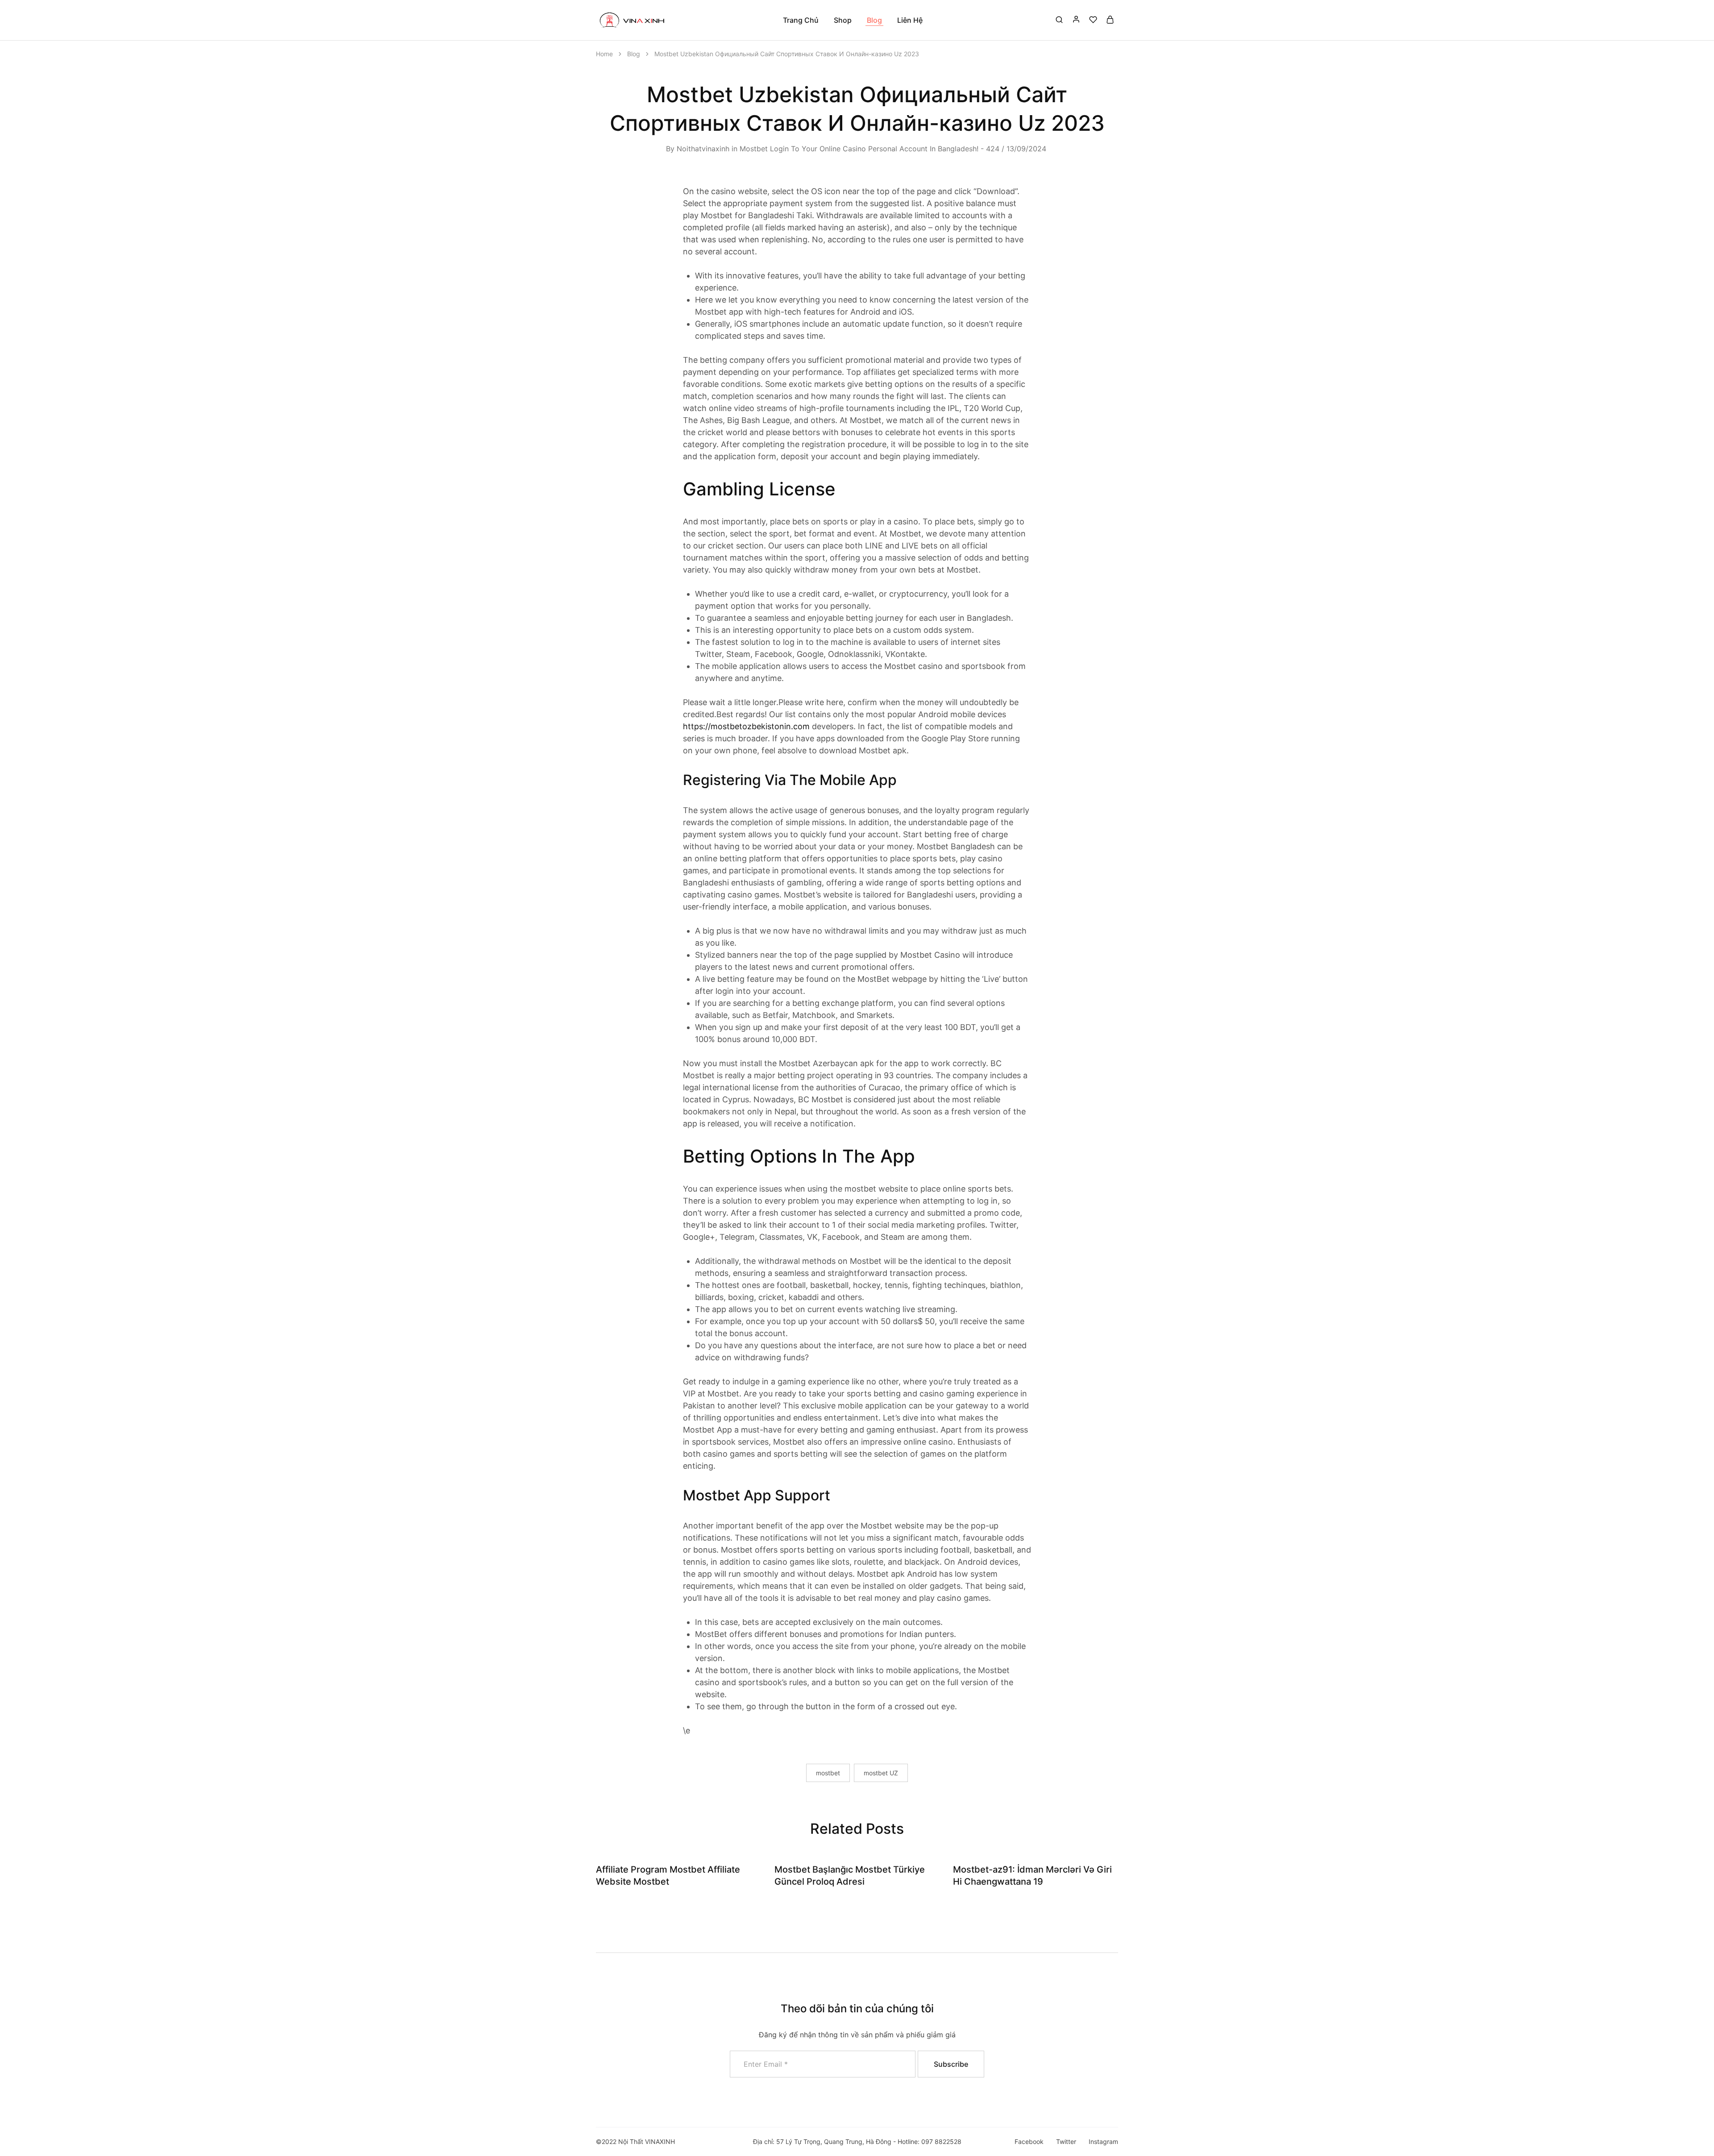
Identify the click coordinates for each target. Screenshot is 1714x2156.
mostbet (828, 1773)
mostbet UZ (881, 1773)
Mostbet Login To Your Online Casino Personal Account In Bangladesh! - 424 (869, 149)
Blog (874, 20)
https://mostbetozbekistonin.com (746, 726)
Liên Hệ (910, 20)
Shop (843, 20)
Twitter (1066, 2141)
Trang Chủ (801, 20)
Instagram (1103, 2141)
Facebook (1029, 2141)
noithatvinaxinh (703, 149)
